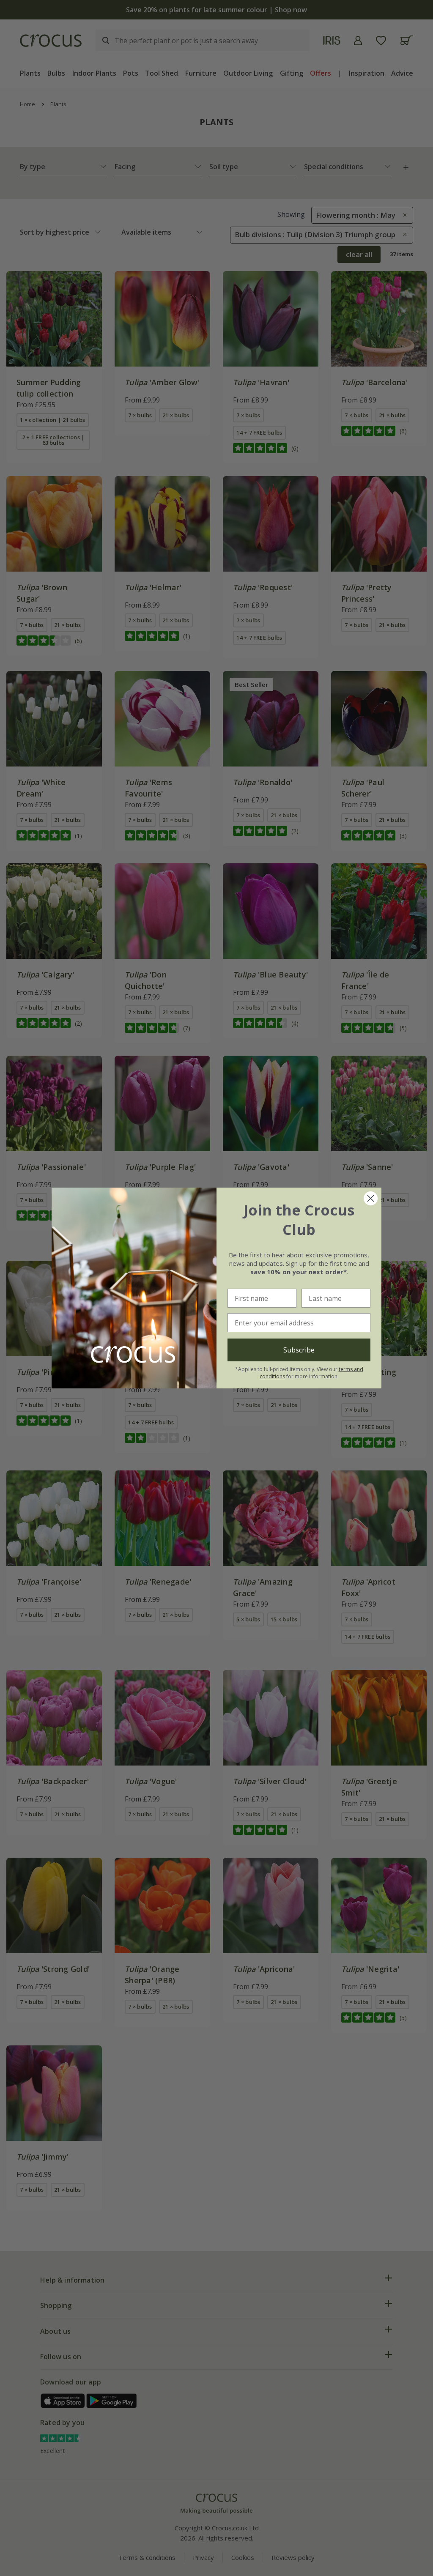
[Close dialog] (371, 1198)
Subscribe (299, 1350)
